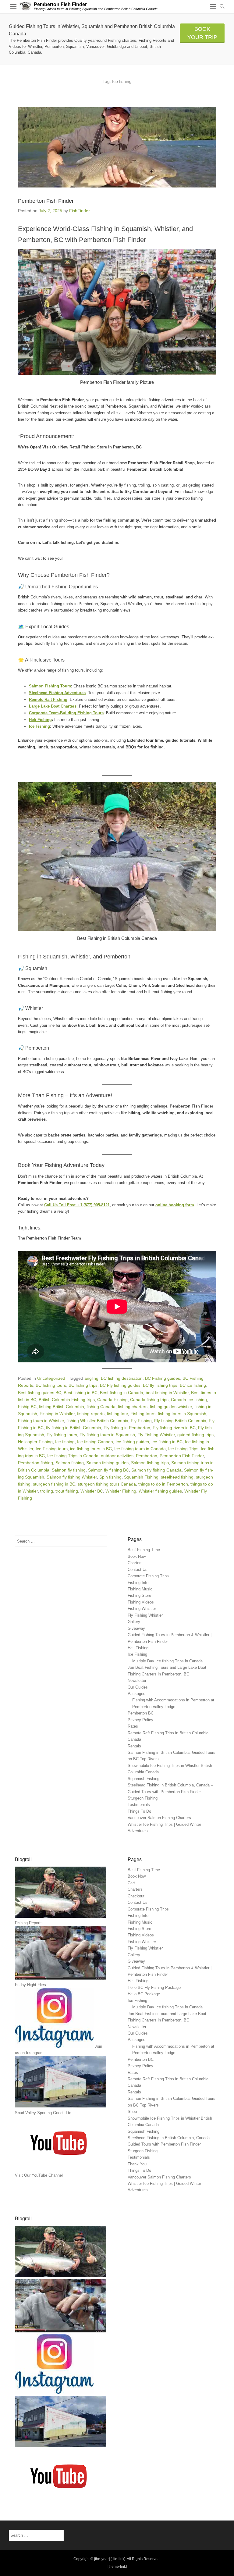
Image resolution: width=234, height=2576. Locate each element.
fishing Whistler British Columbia (97, 1421)
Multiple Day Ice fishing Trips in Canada (167, 1661)
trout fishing (67, 1491)
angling (91, 1378)
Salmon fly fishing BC (108, 1470)
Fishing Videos (141, 1602)
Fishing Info (138, 1583)
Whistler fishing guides (160, 1491)
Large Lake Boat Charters (53, 706)
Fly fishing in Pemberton (127, 1428)
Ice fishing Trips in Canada (73, 1456)
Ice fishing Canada (95, 1442)
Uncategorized (51, 1378)
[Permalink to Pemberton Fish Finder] (117, 147)
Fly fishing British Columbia (180, 1421)
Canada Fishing (112, 1400)
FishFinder (80, 211)
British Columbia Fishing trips (67, 1400)
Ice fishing (65, 1442)
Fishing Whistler (142, 1609)
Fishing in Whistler (57, 1414)
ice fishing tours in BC (91, 1449)
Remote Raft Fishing (48, 699)
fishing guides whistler (171, 1407)
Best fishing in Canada (122, 1393)
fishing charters (133, 1407)
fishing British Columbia (62, 1407)
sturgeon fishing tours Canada (107, 1484)
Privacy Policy (140, 1720)
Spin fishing (110, 1477)
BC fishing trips (83, 1385)
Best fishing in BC (81, 1393)
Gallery (134, 1622)
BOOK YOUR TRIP (202, 33)
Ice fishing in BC (167, 1442)
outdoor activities (117, 1456)
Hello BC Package (144, 1994)
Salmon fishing (70, 1463)
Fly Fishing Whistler (156, 1435)
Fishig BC (27, 1407)
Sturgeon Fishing (143, 1798)
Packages (136, 1694)
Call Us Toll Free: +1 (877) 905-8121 (77, 1205)
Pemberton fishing (35, 1463)
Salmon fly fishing (69, 1470)
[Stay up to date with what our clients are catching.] (54, 2392)
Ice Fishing (39, 726)
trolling (47, 1491)
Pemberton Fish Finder (60, 4)
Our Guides (138, 1687)
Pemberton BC (141, 1713)
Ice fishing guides (132, 1442)
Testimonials (139, 1805)
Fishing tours (143, 1414)
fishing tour (117, 1414)
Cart (131, 1883)
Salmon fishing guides (107, 1463)
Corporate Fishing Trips (148, 1576)
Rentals (134, 1746)
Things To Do (139, 1811)
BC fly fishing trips (160, 1385)
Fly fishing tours (62, 1435)
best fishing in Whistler (167, 1393)
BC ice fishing (193, 1385)
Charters (135, 1563)
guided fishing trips (195, 1435)
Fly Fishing (141, 1421)
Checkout (136, 1896)
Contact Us (138, 1570)
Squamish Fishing (141, 1477)
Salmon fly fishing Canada (156, 1470)
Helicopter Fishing (35, 1442)
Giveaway (136, 1628)
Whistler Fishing (121, 1491)
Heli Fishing (138, 1648)
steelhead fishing (177, 1477)
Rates (133, 1726)
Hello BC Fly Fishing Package (154, 1987)
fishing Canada (101, 1407)
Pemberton (147, 1456)
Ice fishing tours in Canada (140, 1449)
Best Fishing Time (144, 1550)
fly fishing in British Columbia (74, 1428)
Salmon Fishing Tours (50, 686)
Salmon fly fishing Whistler (72, 1477)
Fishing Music (140, 1589)
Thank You (137, 2164)
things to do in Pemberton (163, 1484)
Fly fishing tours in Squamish (107, 1435)
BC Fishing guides (163, 1378)
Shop (132, 2112)
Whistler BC (92, 1491)
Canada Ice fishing (189, 1400)
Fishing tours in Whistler (41, 1421)
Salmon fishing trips (150, 1463)
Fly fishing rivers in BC (174, 1428)
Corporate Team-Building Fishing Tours (66, 713)
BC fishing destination (122, 1378)
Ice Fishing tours (52, 1449)
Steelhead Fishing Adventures (57, 693)
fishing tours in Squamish (182, 1414)
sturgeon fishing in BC (54, 1484)
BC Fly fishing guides (120, 1385)
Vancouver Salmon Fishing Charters (159, 1818)
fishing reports (91, 1414)
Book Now (137, 1556)
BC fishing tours (51, 1385)
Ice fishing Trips (183, 1449)
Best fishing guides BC (40, 1393)
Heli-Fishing (40, 720)
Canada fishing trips (149, 1400)
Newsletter (137, 1680)
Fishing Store (139, 1595)
